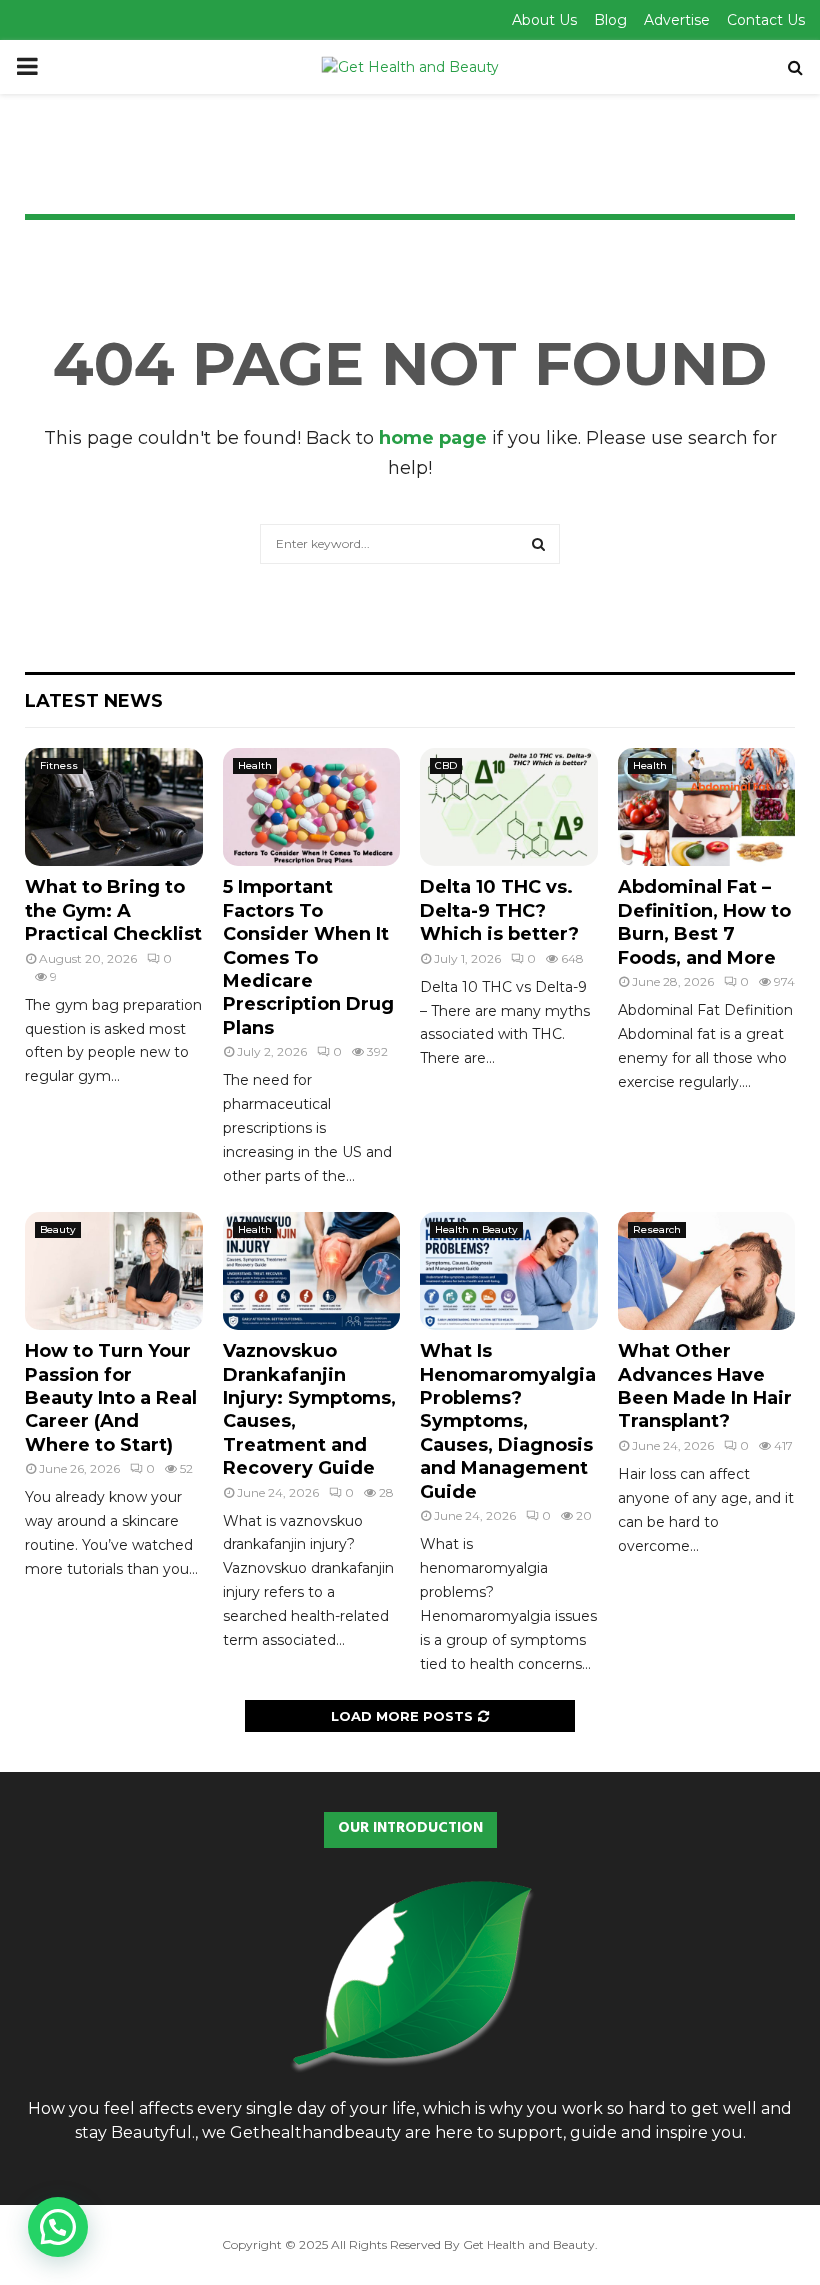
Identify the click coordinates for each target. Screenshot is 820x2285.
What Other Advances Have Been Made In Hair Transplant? (705, 1386)
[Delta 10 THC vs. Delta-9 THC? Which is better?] (509, 807)
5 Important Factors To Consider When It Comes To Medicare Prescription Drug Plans (308, 957)
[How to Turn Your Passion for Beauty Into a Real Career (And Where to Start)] (114, 1271)
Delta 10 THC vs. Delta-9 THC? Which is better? (499, 910)
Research (657, 1229)
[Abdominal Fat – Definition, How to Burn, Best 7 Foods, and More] (707, 807)
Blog (610, 20)
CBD (446, 765)
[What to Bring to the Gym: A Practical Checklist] (114, 807)
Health (255, 765)
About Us (544, 20)
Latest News (94, 701)
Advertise (677, 20)
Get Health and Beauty (529, 2244)
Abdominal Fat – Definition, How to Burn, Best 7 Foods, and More (704, 922)
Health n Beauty (476, 1229)
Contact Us (766, 20)
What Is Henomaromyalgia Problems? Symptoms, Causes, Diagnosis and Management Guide (508, 1421)
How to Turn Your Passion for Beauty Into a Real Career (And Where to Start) (111, 1398)
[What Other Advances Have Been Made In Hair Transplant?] (707, 1271)
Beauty (58, 1229)
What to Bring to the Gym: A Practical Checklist (113, 910)
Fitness (59, 765)
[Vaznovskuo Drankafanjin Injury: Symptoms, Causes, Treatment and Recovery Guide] (312, 1271)
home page (433, 438)
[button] (58, 2227)
